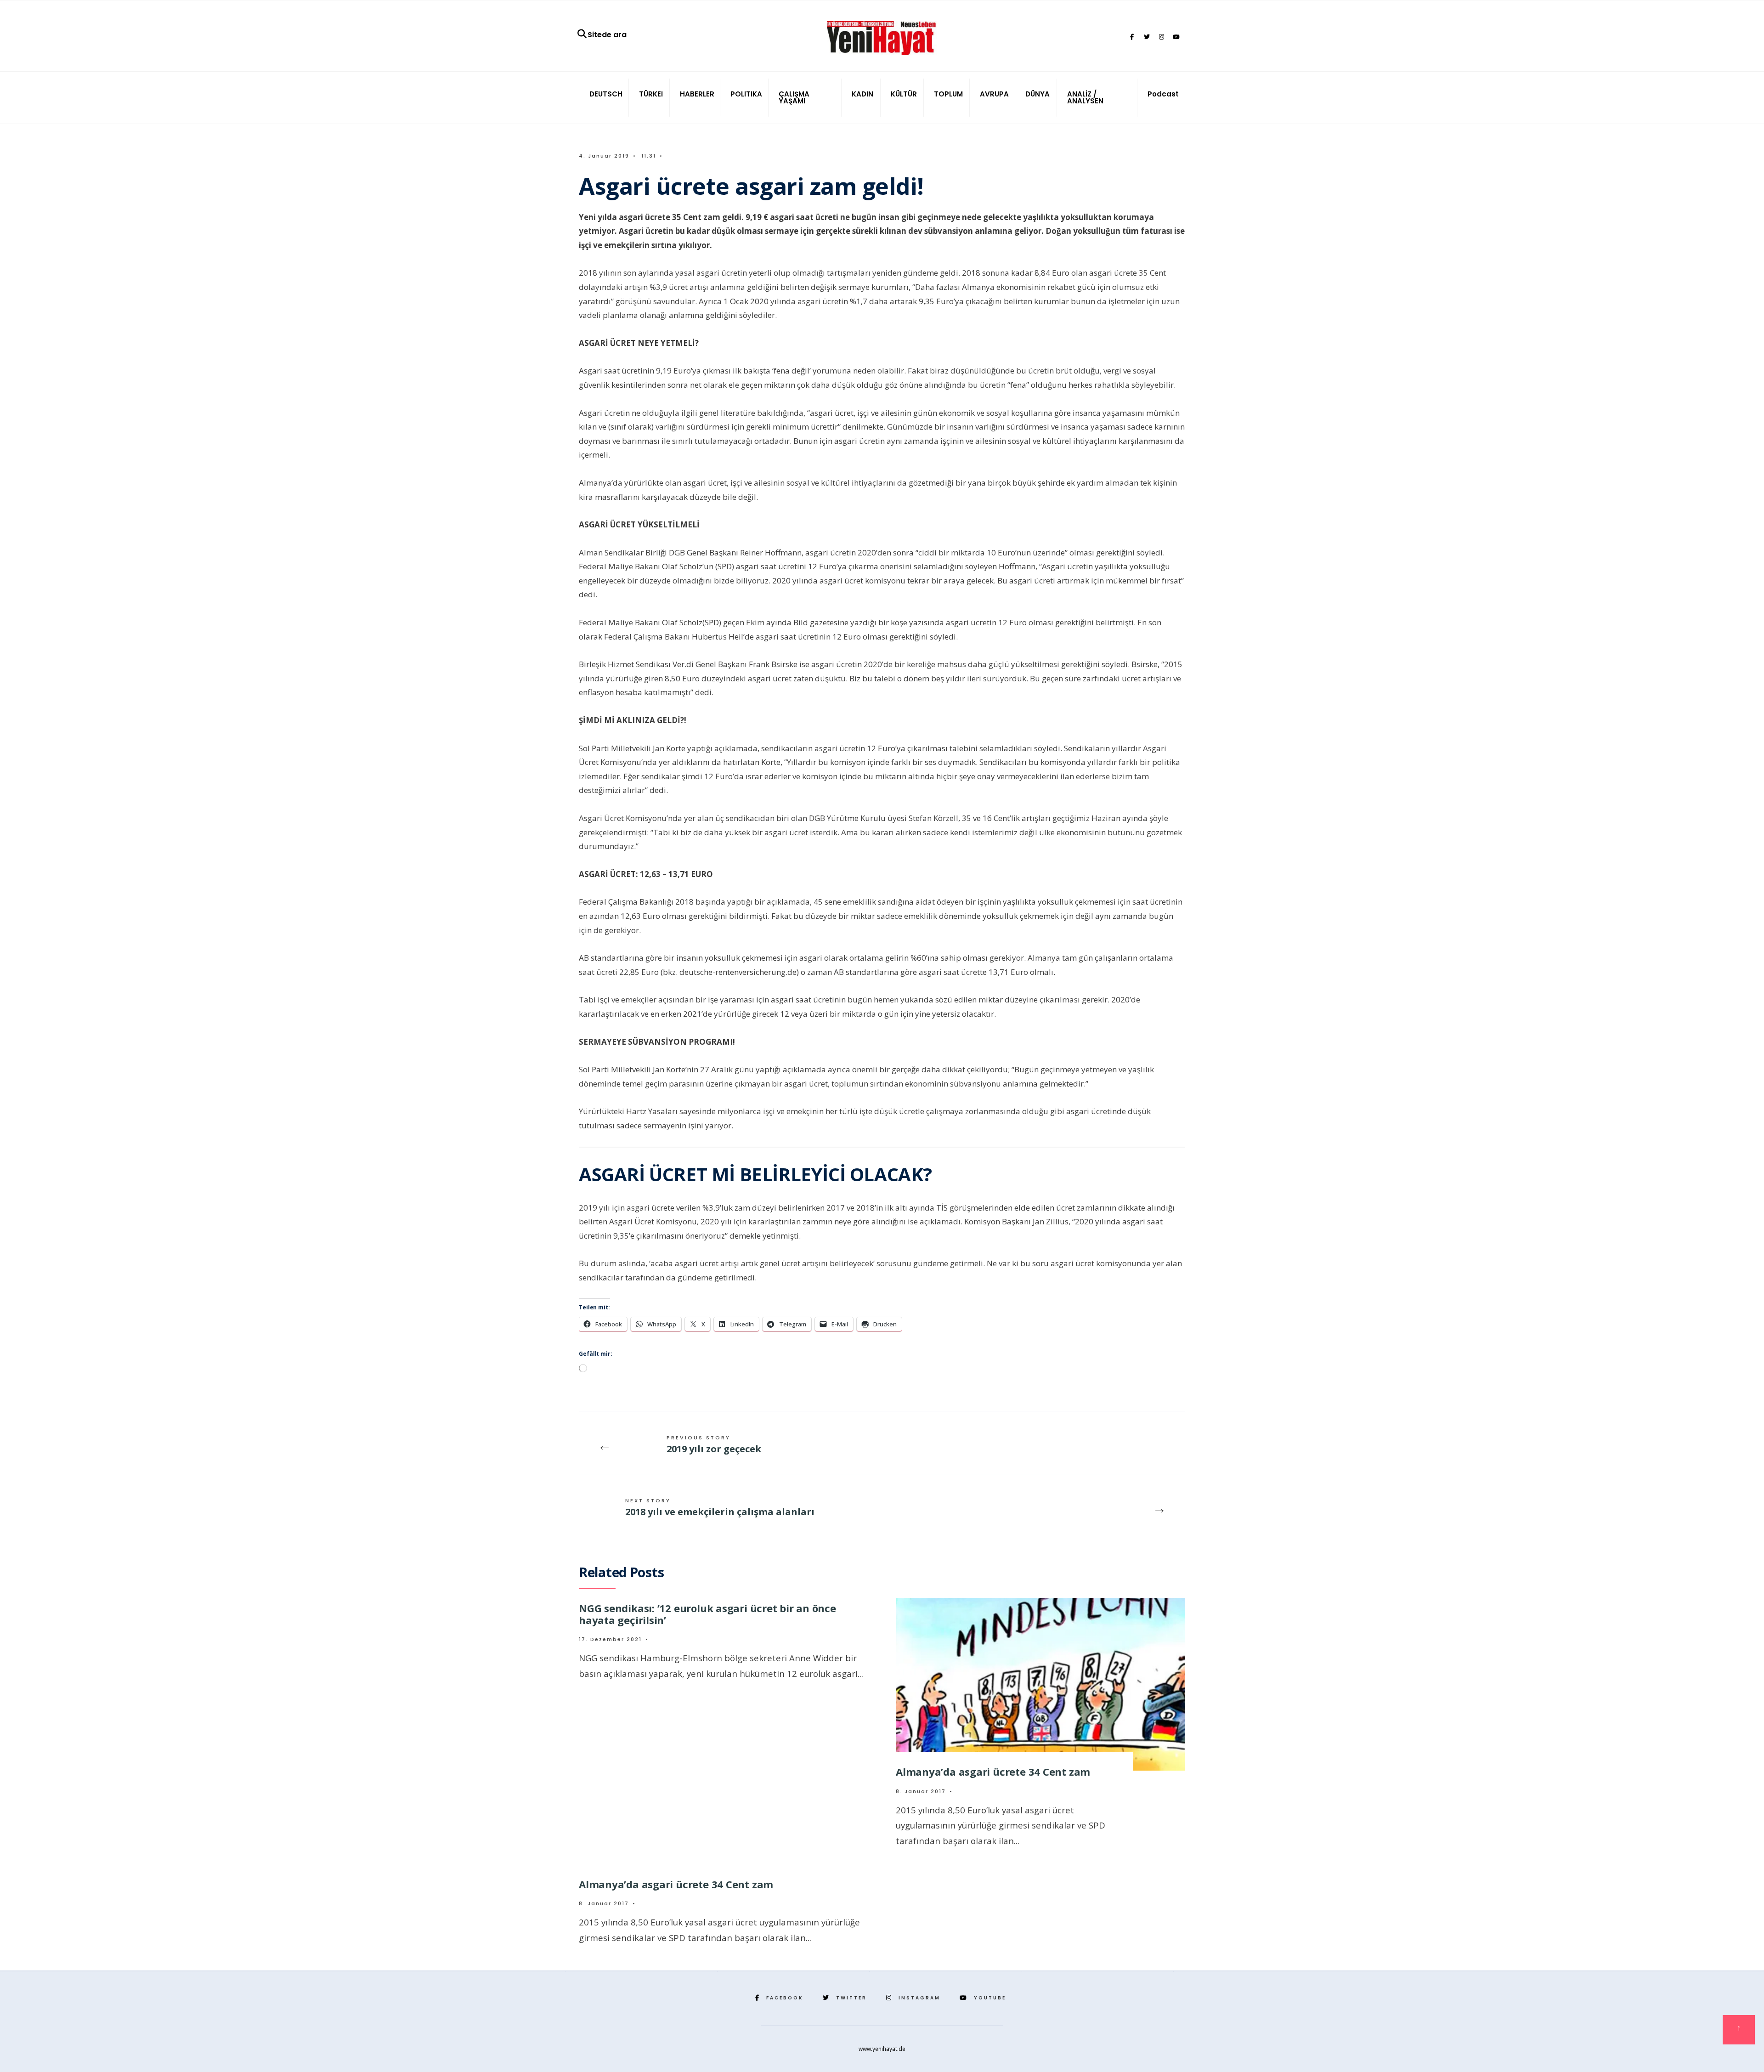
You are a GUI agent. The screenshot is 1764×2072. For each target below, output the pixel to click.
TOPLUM (948, 94)
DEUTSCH (606, 94)
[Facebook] (1132, 37)
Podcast (1163, 94)
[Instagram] (1161, 37)
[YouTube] (1176, 37)
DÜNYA (1037, 94)
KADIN (862, 94)
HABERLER (697, 94)
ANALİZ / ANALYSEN (1085, 97)
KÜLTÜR (904, 94)
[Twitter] (1147, 37)
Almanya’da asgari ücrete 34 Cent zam (993, 1772)
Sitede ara (607, 35)
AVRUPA (994, 94)
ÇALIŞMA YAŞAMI (794, 97)
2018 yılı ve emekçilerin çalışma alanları (720, 1507)
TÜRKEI (651, 94)
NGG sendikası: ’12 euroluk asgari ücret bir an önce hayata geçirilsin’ (707, 1614)
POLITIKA (746, 94)
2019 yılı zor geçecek (714, 1444)
